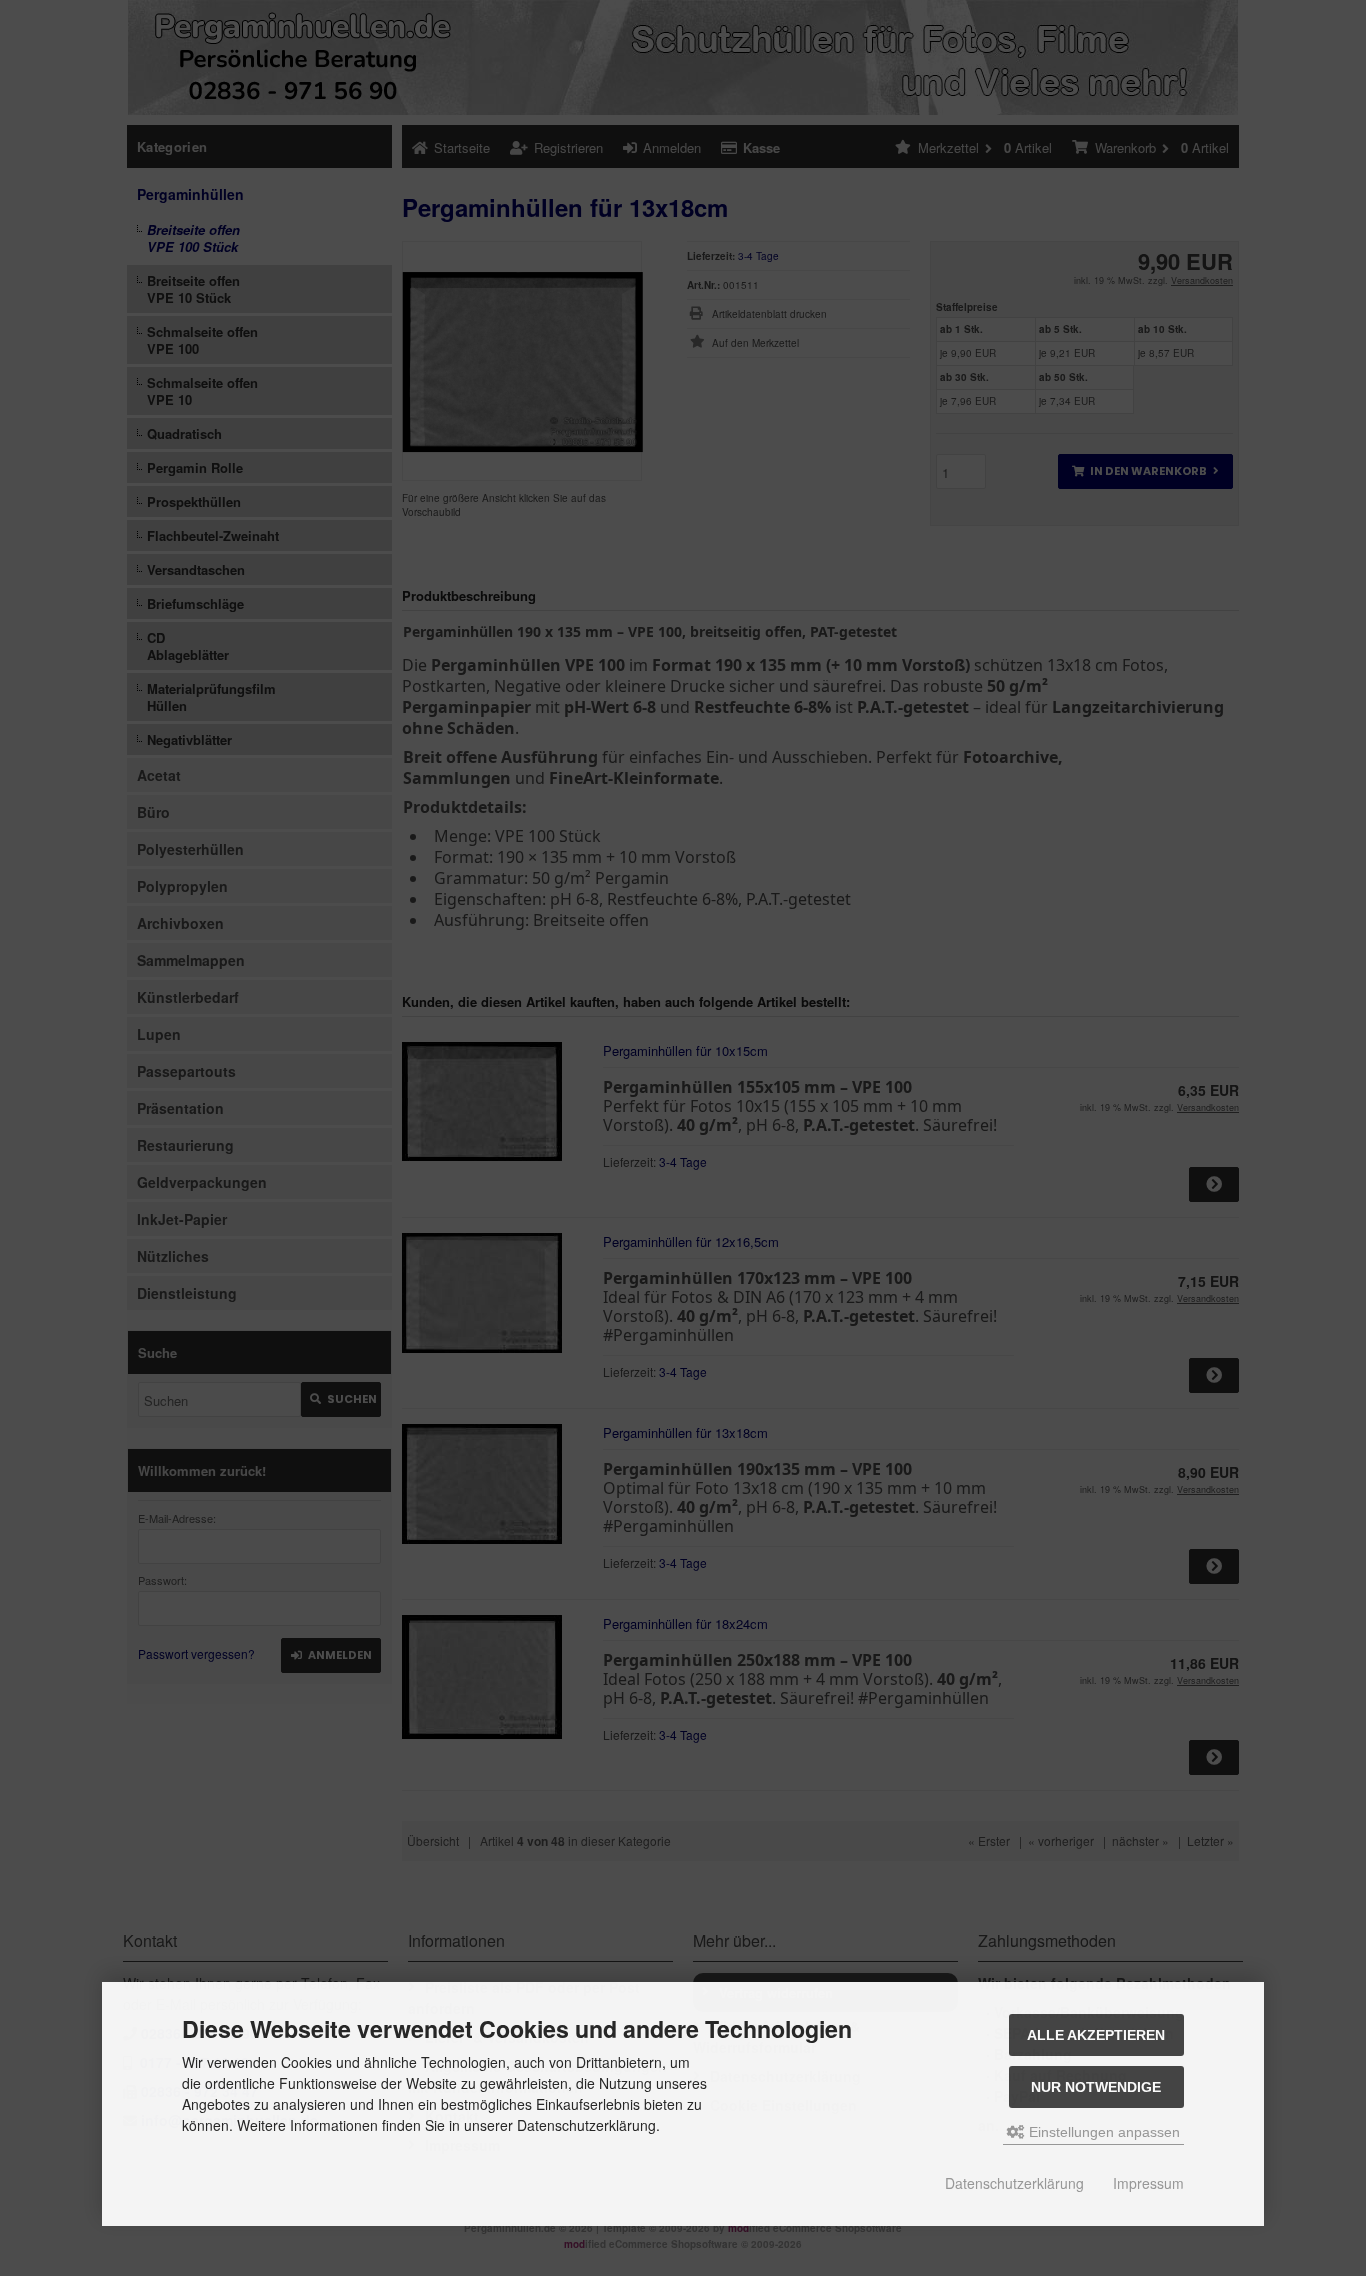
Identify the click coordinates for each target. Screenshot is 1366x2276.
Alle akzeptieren (1096, 2035)
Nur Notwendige (1096, 2087)
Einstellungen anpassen (1102, 2132)
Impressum (1148, 2183)
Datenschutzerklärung (1014, 2183)
